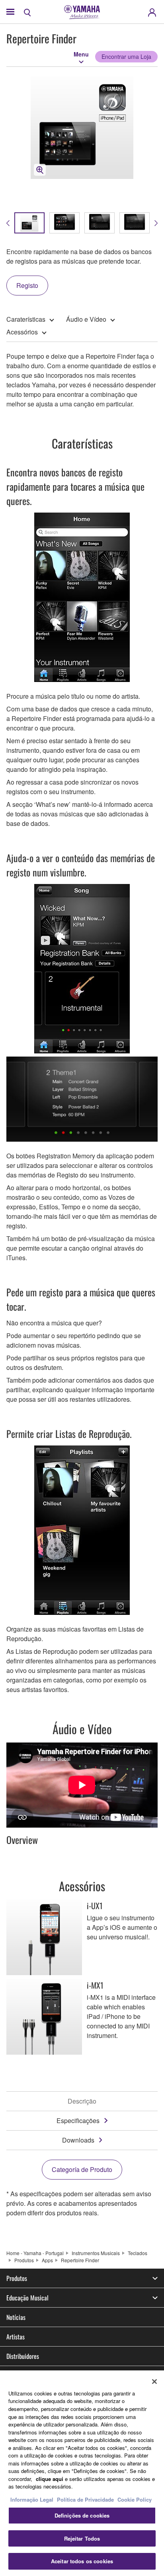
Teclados (138, 2253)
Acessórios (22, 332)
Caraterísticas (26, 319)
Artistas (16, 2337)
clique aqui (50, 2479)
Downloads (78, 2140)
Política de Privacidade (85, 2499)
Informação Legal (32, 2499)
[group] (29, 223)
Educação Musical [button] (27, 2298)
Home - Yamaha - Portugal (35, 2253)
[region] (82, 2473)
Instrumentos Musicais (96, 2253)
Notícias (16, 2317)
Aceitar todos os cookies (82, 2561)
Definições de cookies (82, 2515)
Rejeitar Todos (82, 2538)
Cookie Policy (135, 2499)
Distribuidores (23, 2356)
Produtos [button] (17, 2278)
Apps (47, 2260)
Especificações (78, 2120)
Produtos (24, 2260)
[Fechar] (154, 2382)
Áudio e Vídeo (86, 319)
